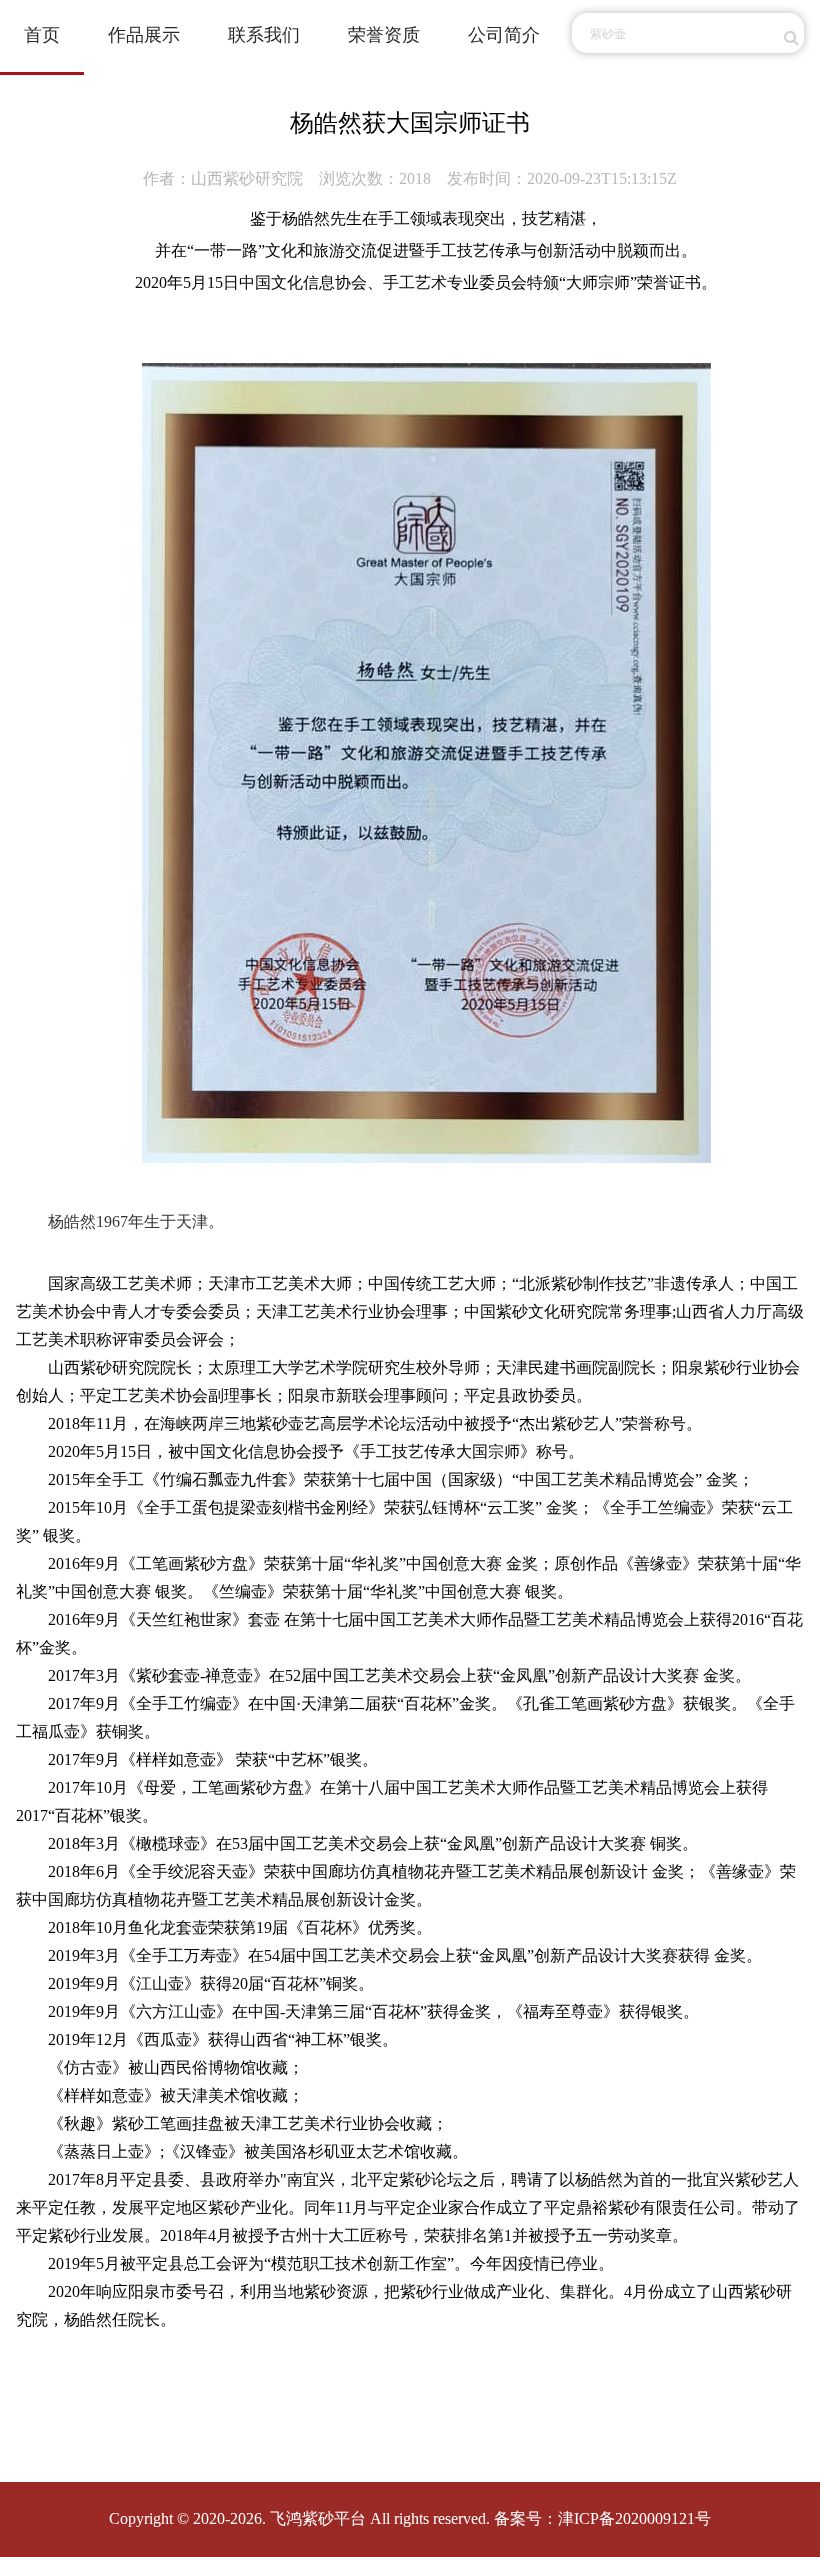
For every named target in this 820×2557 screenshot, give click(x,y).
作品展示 (144, 35)
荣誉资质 (384, 35)
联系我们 (264, 35)
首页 (42, 35)
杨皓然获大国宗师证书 (410, 123)
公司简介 (504, 35)
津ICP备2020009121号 (634, 2518)
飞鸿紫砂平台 (318, 2518)
